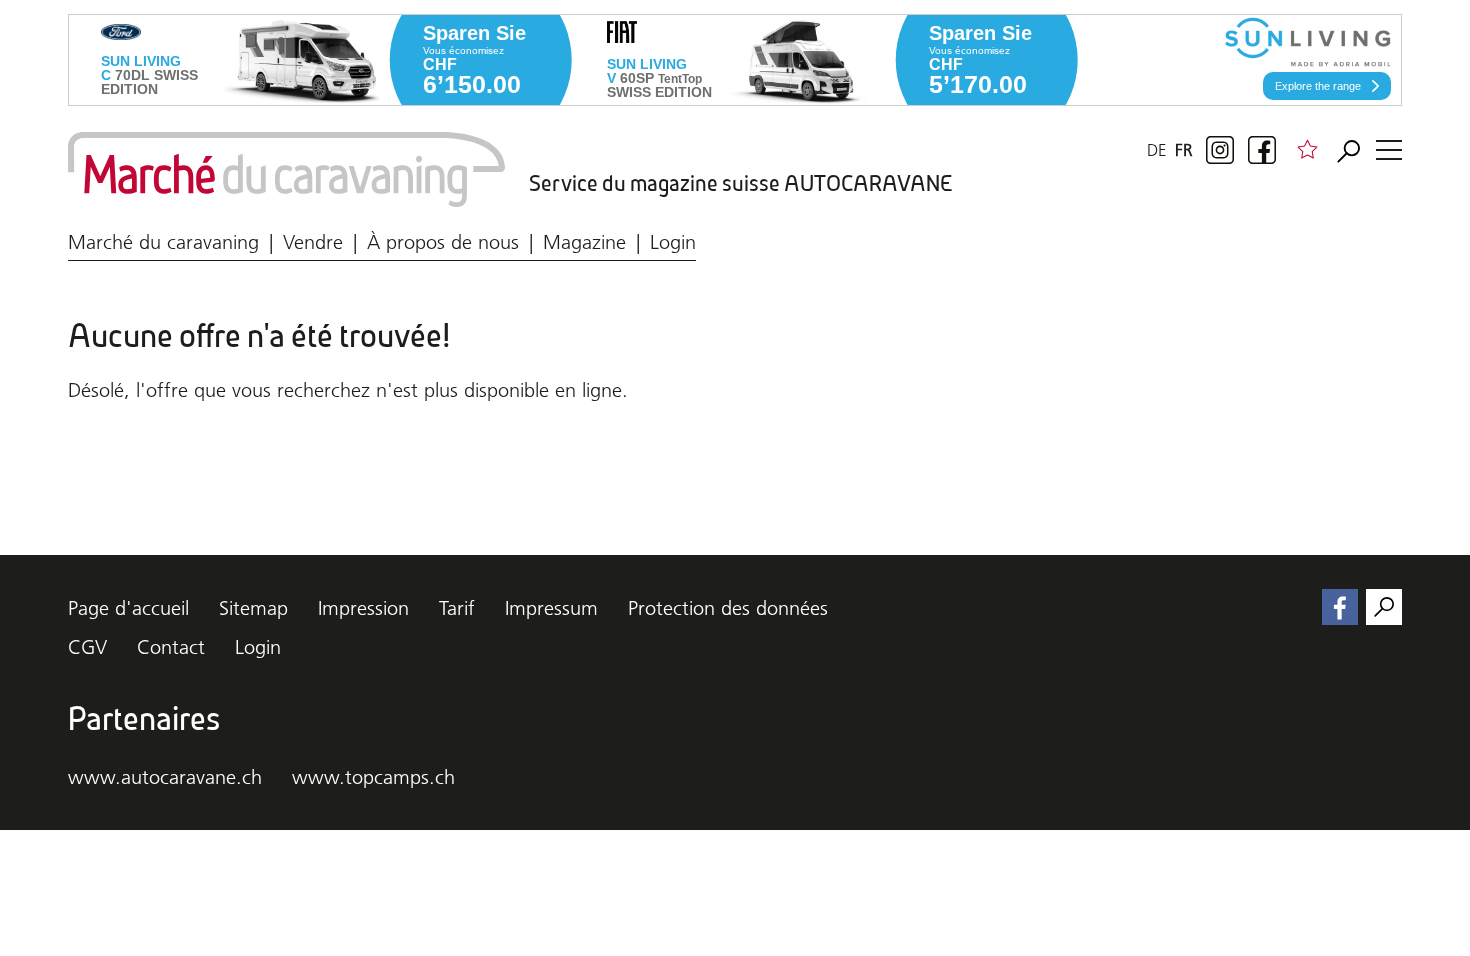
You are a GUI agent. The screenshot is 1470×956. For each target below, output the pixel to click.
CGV (87, 647)
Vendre (313, 242)
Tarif (457, 608)
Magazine (584, 242)
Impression (363, 608)
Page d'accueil (128, 608)
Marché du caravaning (163, 242)
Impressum (551, 608)
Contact (171, 647)
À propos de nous (443, 242)
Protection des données (728, 608)
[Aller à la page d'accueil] (286, 169)
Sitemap (253, 608)
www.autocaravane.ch (165, 777)
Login (673, 242)
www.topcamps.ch (373, 777)
